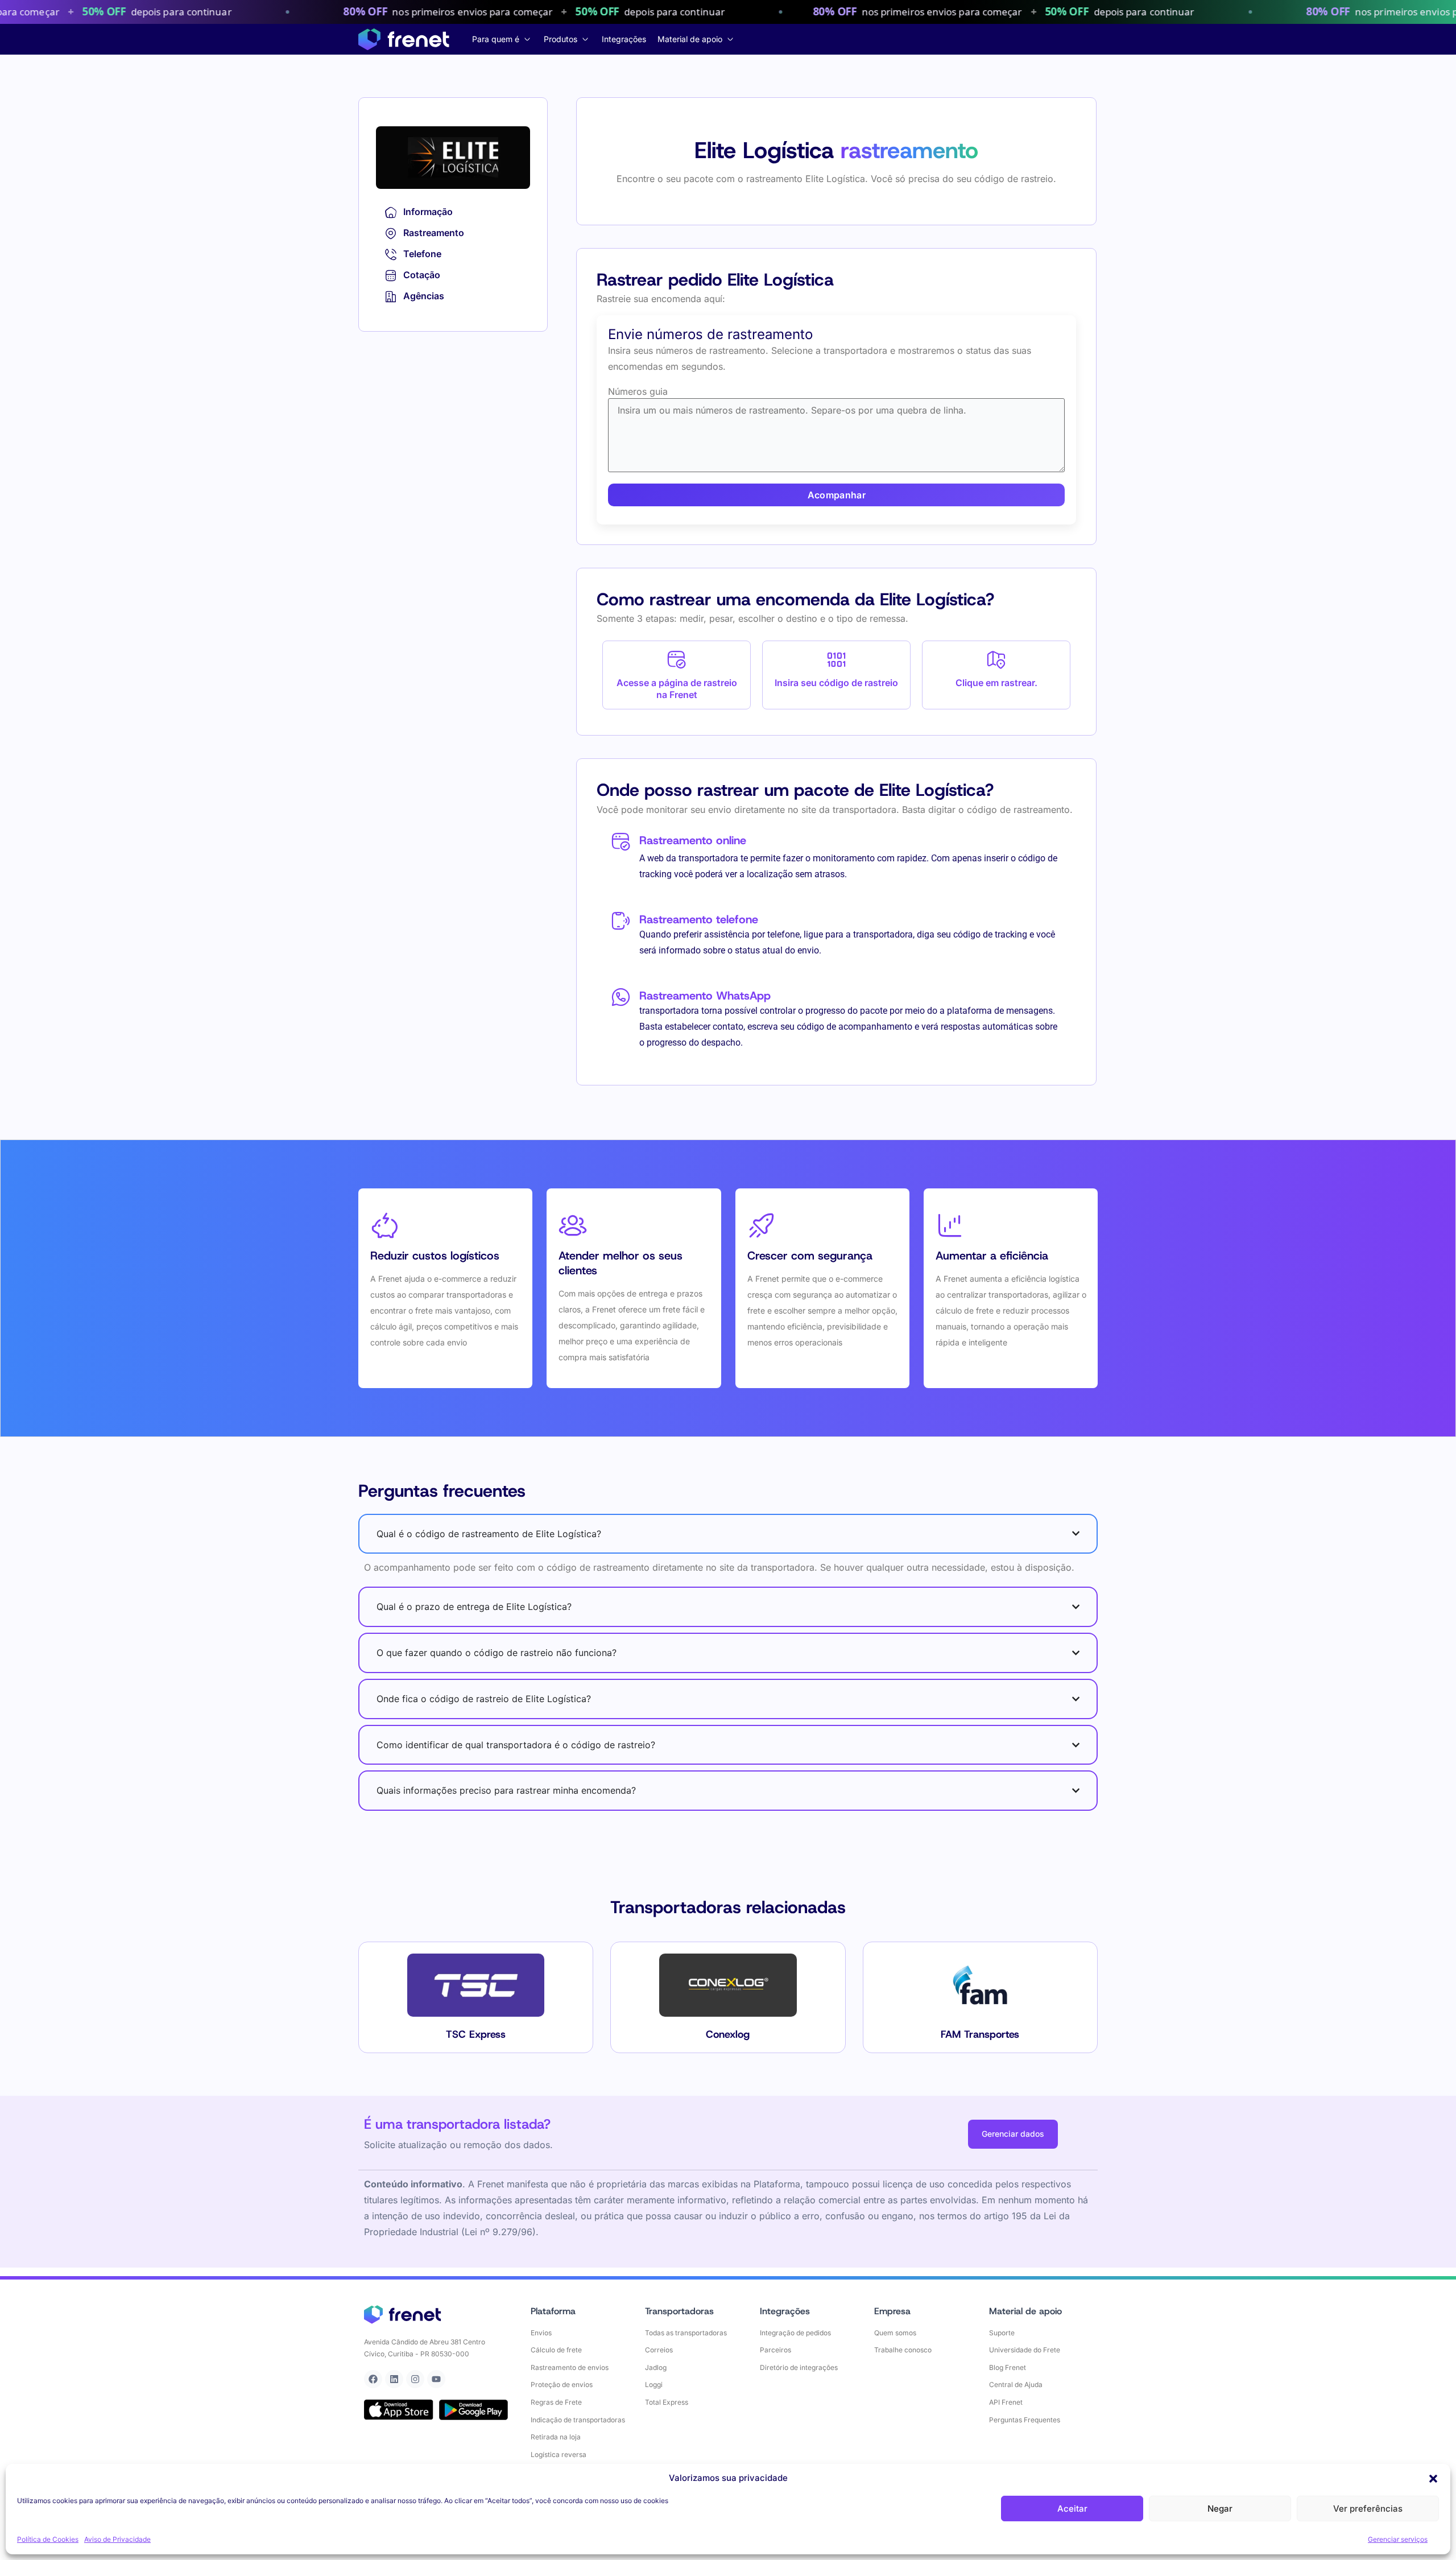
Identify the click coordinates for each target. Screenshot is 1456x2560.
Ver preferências (1368, 2509)
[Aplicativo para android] (474, 2410)
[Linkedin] (394, 2379)
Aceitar (1072, 2509)
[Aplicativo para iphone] (399, 2410)
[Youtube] (436, 2379)
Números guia (638, 391)
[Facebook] (373, 2379)
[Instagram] (415, 2379)
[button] (1433, 2479)
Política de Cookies (48, 2539)
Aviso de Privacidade (117, 2539)
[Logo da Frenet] (404, 39)
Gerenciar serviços (1398, 2539)
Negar (1220, 2509)
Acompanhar (837, 495)
